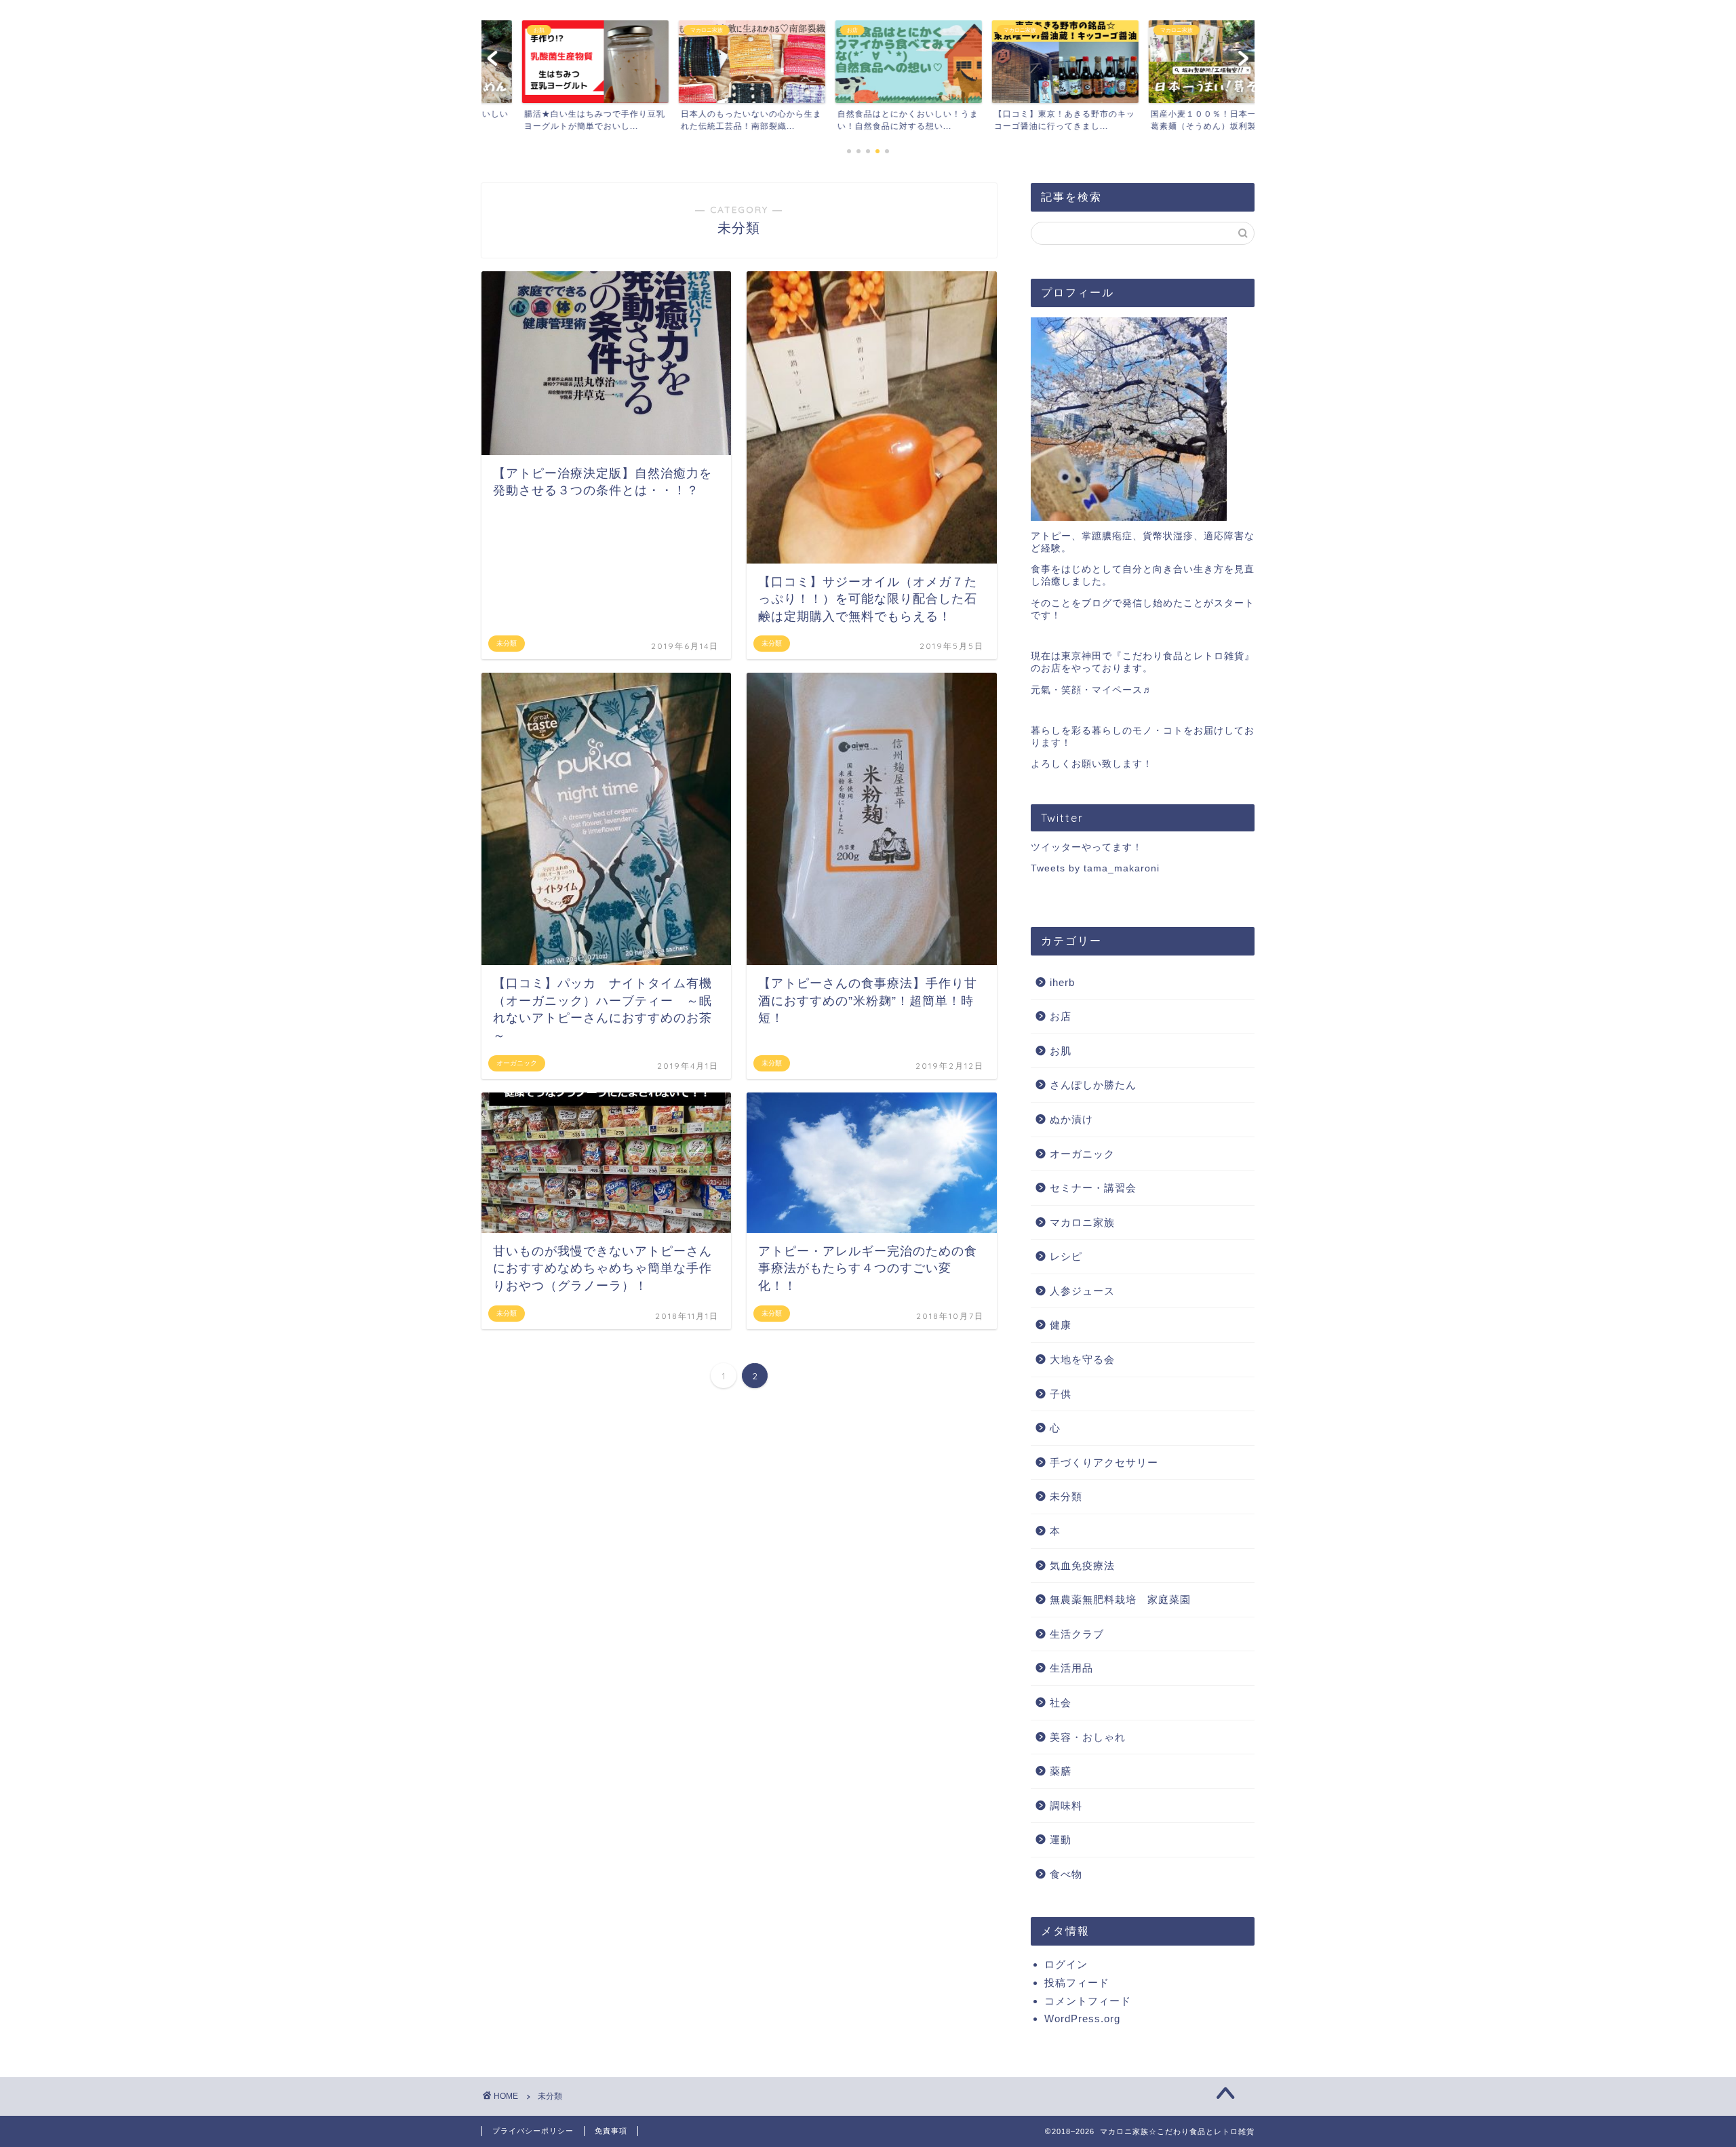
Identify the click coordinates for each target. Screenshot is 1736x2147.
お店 (1061, 1016)
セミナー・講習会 (1093, 1188)
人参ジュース (1082, 1291)
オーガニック (1082, 1154)
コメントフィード (1088, 2001)
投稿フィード (1077, 1983)
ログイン (1066, 1964)
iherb (1062, 982)
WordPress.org (1082, 2018)
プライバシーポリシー (533, 2131)
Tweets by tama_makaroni (1095, 868)
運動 (1061, 1839)
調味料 (1066, 1806)
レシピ (1066, 1256)
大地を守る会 (1082, 1359)
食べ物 (1066, 1874)
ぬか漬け (1071, 1119)
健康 (1061, 1325)
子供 (1061, 1394)
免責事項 (611, 2131)
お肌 (1061, 1051)
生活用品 (1071, 1668)
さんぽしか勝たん (1093, 1085)
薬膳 (1061, 1771)
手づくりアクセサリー (1104, 1462)
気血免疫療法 (1082, 1565)
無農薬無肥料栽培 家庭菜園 (1120, 1599)
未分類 (1066, 1496)
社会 (1061, 1702)
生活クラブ (1077, 1634)
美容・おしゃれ (1088, 1737)
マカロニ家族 (1082, 1222)
